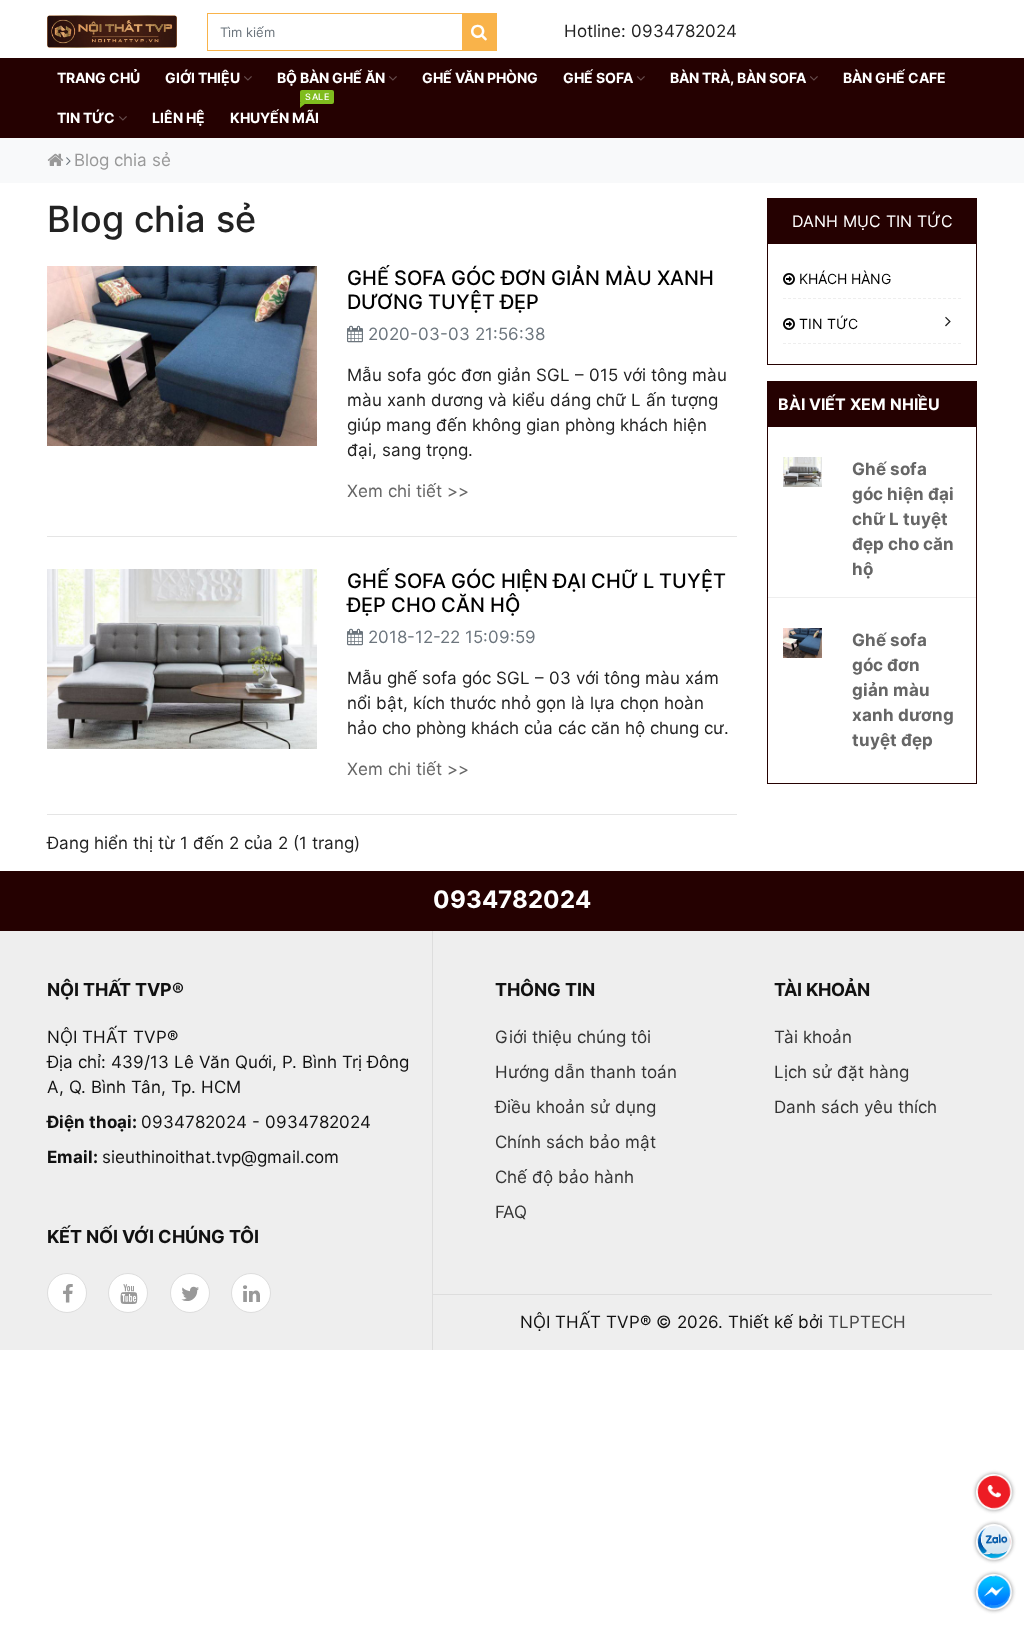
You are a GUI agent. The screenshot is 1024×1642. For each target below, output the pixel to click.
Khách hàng (843, 278)
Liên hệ (178, 117)
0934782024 (512, 899)
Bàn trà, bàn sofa (739, 77)
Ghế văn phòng (480, 77)
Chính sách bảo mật (575, 1142)
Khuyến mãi (279, 112)
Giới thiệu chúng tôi (573, 1037)
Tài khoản (813, 1037)
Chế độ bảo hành (564, 1177)
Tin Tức (87, 117)
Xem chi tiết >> (408, 491)
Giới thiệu (204, 77)
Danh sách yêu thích (855, 1107)
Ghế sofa (599, 77)
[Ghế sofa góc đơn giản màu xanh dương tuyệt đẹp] (802, 642)
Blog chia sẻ (122, 160)
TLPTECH (867, 1322)
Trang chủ (98, 77)
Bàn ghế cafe (894, 77)
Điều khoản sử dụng (575, 1107)
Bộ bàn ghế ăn (332, 77)
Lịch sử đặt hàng (841, 1072)
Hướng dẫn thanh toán (586, 1072)
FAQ (511, 1212)
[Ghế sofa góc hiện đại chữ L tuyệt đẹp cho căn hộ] (802, 471)
